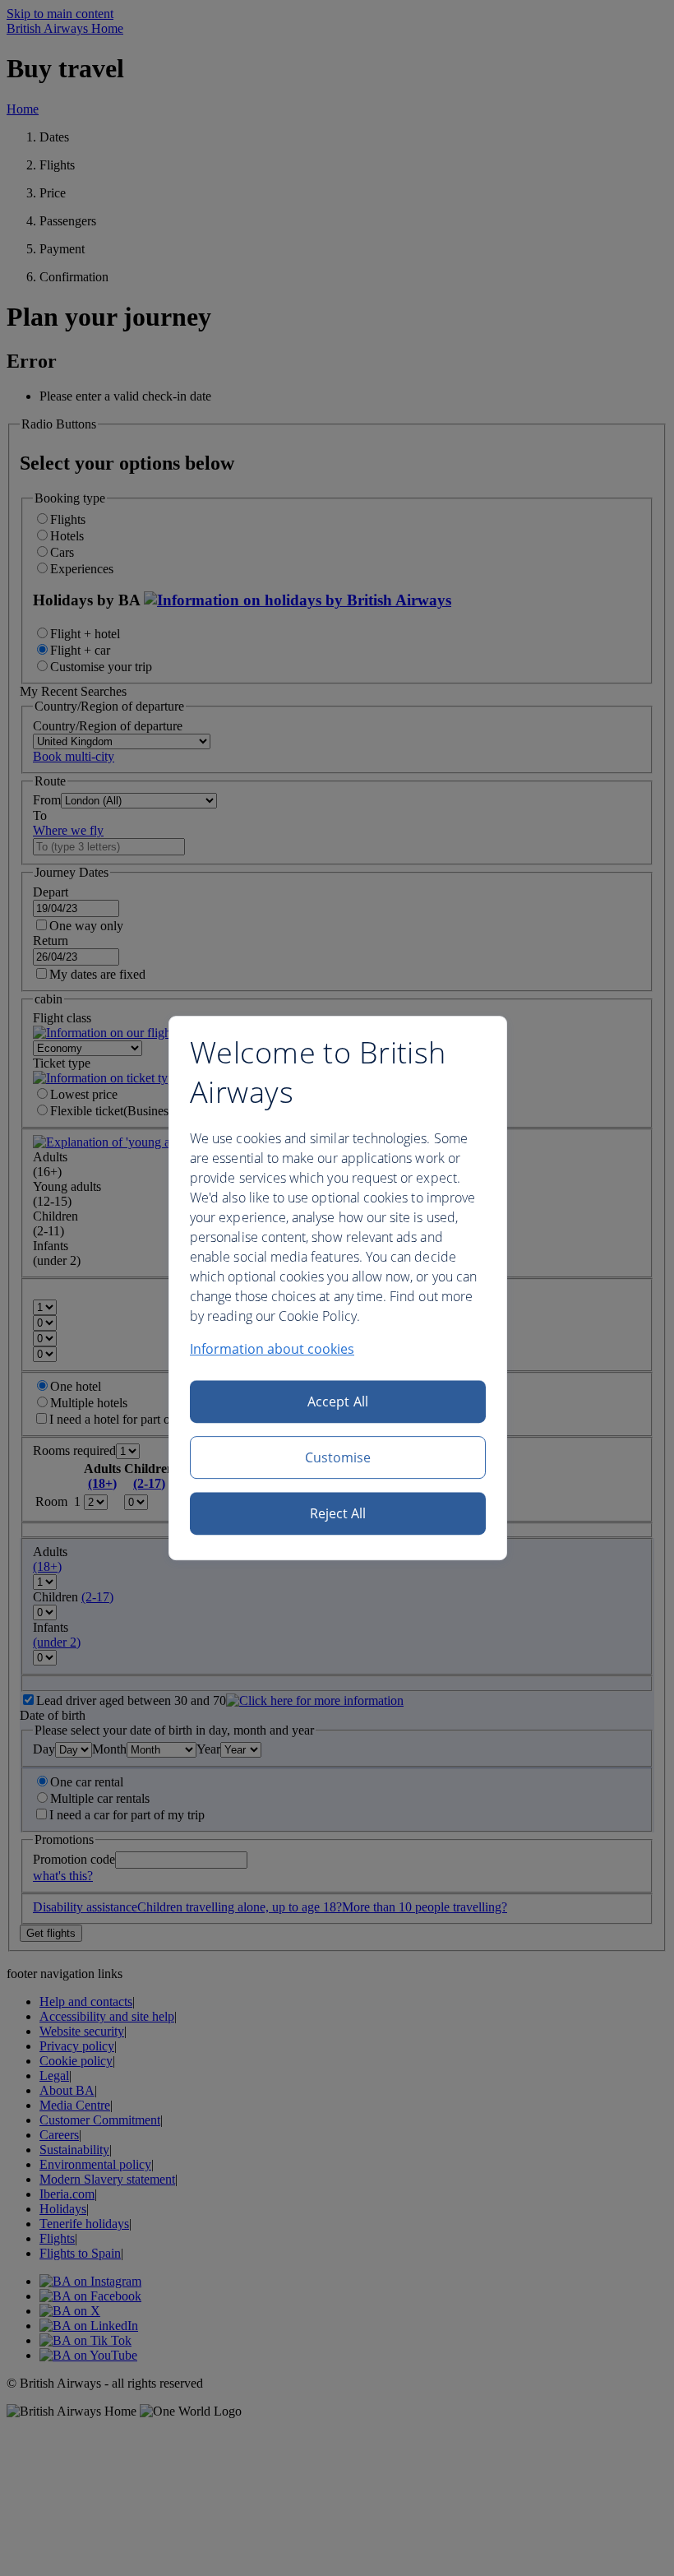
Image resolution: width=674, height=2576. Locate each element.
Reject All (338, 1513)
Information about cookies (272, 1349)
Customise (338, 1457)
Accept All (338, 1402)
